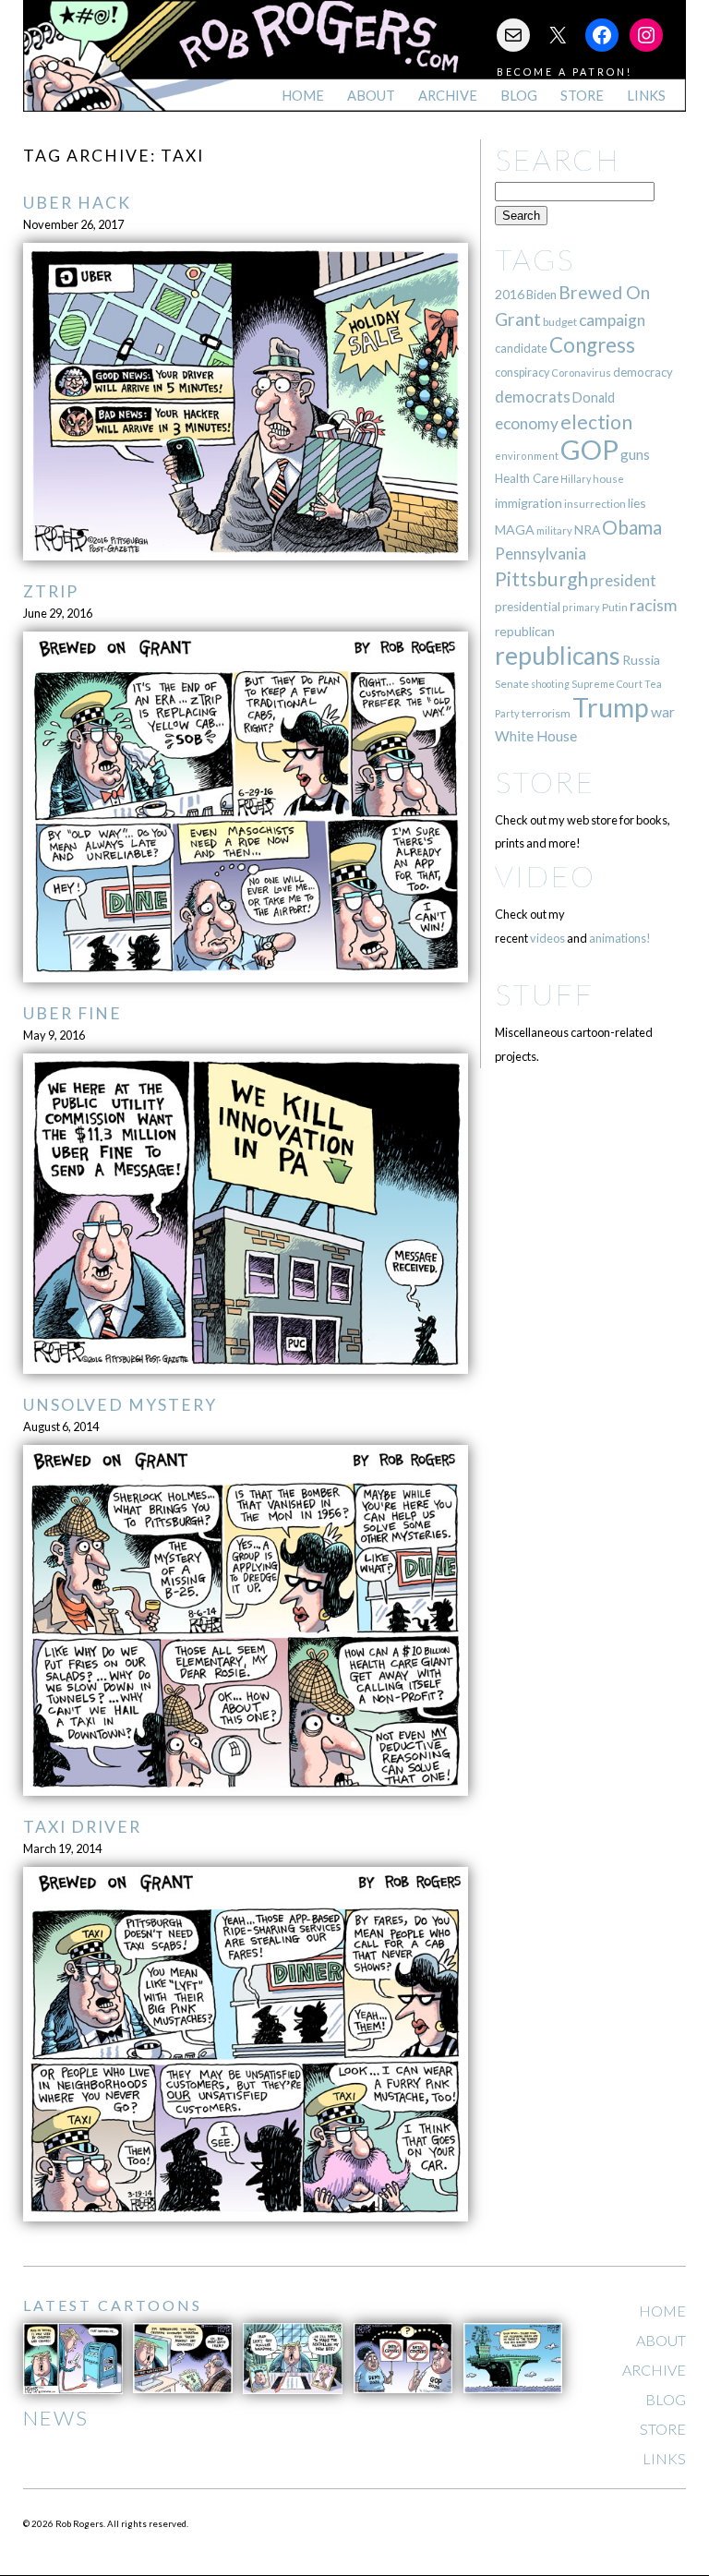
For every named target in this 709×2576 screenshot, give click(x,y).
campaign (612, 320)
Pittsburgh (541, 579)
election (596, 421)
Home (303, 96)
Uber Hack (77, 203)
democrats (533, 397)
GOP (589, 449)
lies (637, 503)
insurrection (595, 504)
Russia (641, 660)
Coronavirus (581, 373)
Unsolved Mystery (120, 1405)
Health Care (527, 478)
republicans (558, 656)
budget (560, 322)
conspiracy (522, 373)
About (371, 96)
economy (527, 423)
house (608, 479)
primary (581, 607)
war (663, 711)
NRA (587, 530)
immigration (529, 503)
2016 (510, 294)
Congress (592, 345)
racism (653, 605)
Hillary (576, 479)
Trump (611, 707)
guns (635, 454)
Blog (519, 96)
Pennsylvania (541, 554)
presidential (528, 607)
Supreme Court (607, 684)
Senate (512, 684)
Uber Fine (72, 1013)
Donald (594, 397)
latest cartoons (113, 2305)
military (554, 530)
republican (525, 631)
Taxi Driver (82, 1827)
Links (646, 96)
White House (536, 736)
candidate (521, 348)
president (623, 581)
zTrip (51, 591)
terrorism (546, 713)
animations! (620, 938)
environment (527, 456)
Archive (448, 96)
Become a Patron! (565, 72)
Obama (632, 527)
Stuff (544, 994)
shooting (550, 684)
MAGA (515, 530)
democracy (643, 372)
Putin (615, 607)
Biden (541, 295)
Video (545, 876)
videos (547, 938)
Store (582, 96)
